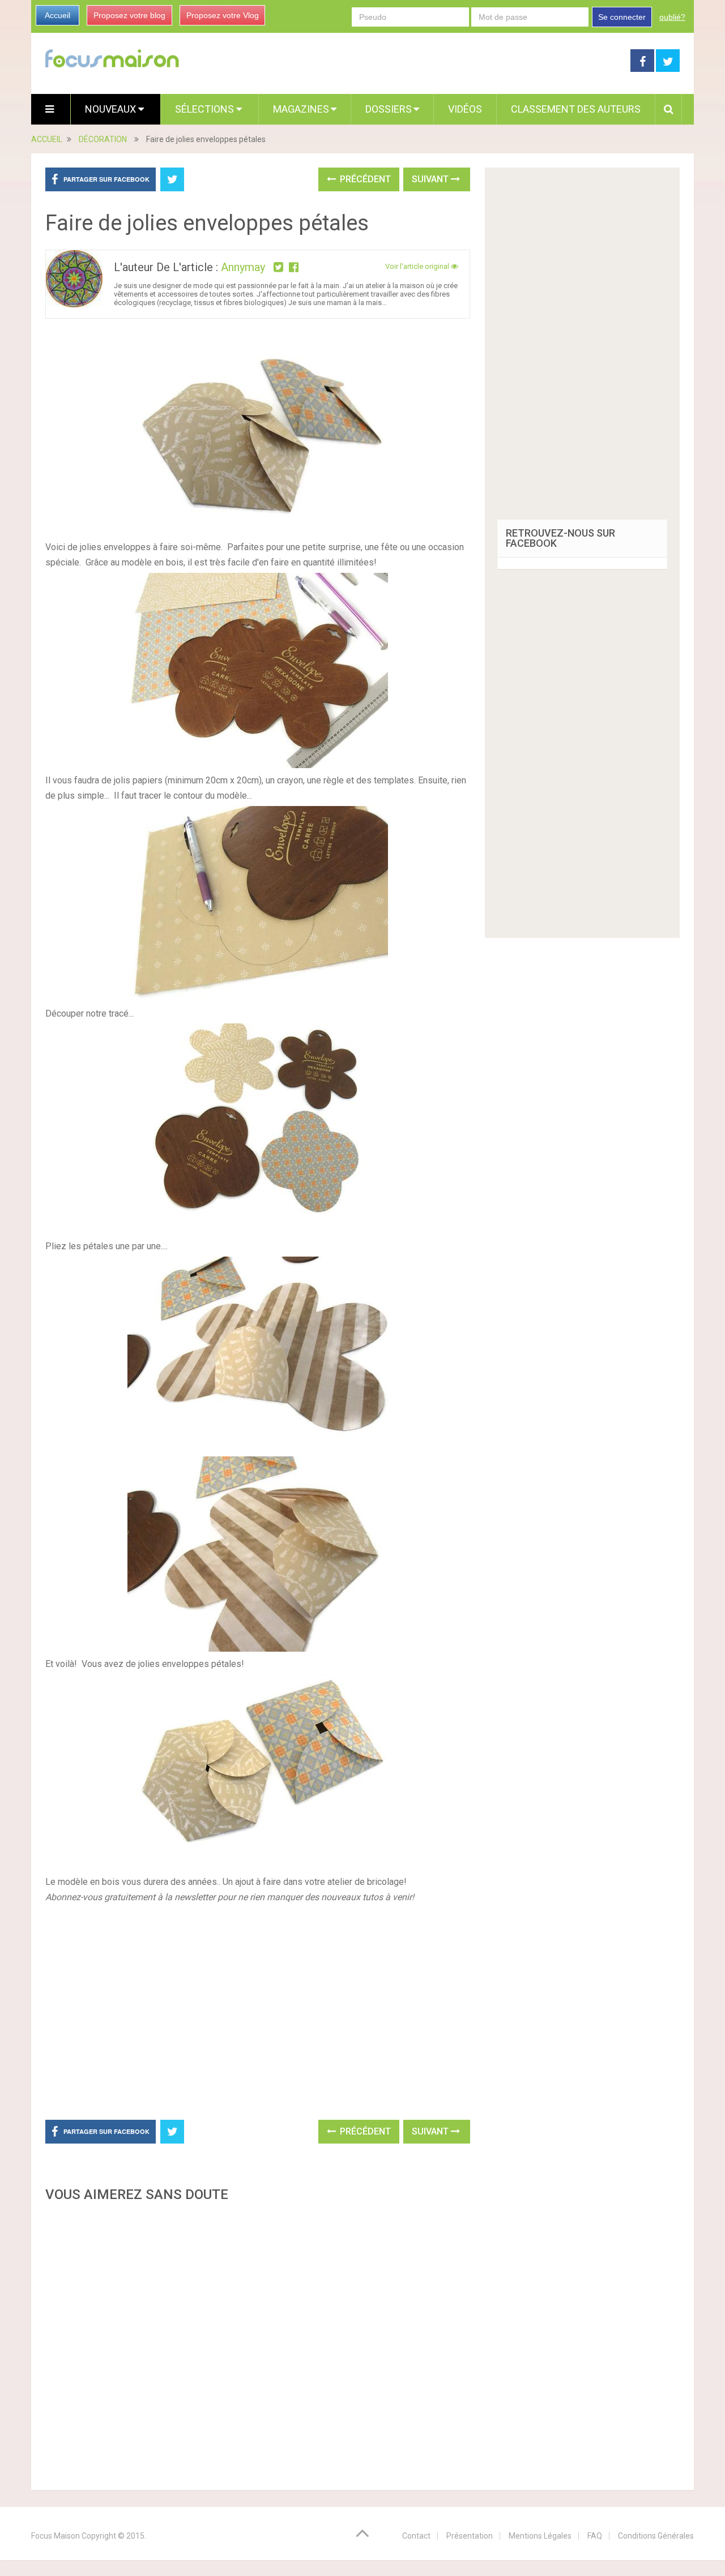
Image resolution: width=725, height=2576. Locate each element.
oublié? (672, 17)
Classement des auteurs (576, 109)
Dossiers (389, 109)
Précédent (364, 179)
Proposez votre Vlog (223, 15)
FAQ (595, 2536)
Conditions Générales (656, 2536)
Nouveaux (112, 109)
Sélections (206, 109)
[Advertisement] (258, 2343)
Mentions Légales (540, 2536)
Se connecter (622, 17)
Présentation (470, 2536)
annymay (243, 267)
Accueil (57, 15)
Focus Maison (56, 2536)
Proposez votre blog (129, 15)
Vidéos (465, 109)
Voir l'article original (418, 266)
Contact (416, 2536)
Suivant (431, 179)
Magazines (301, 109)
